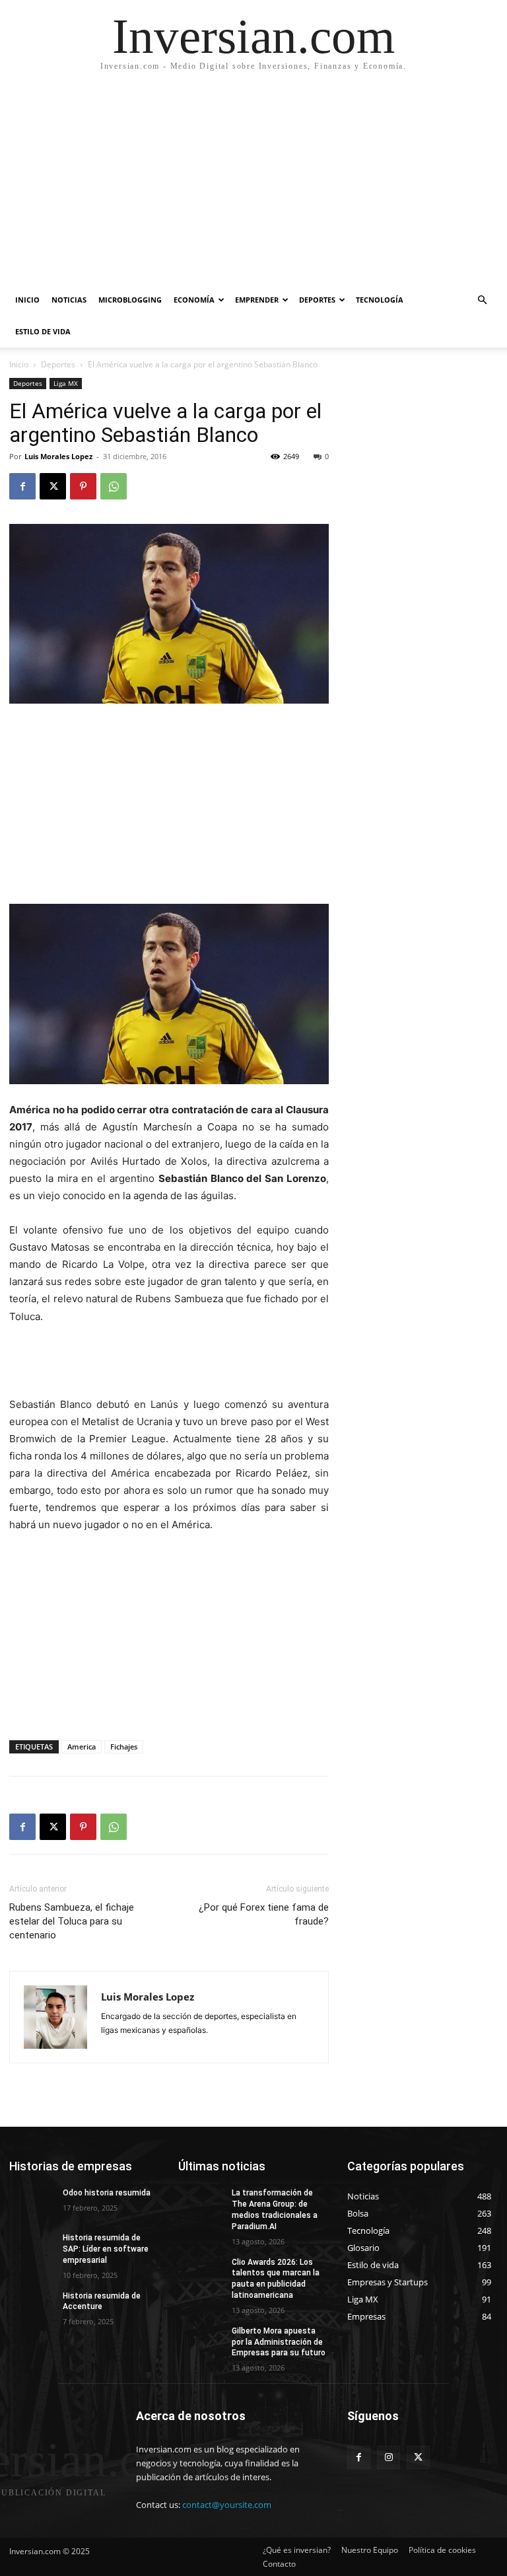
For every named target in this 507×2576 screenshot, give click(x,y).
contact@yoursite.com (227, 2505)
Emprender (257, 300)
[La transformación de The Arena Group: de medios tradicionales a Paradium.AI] (201, 2203)
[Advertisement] (253, 185)
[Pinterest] (83, 486)
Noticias (69, 300)
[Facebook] (22, 486)
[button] (482, 300)
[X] (53, 486)
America (82, 1747)
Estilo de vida (43, 331)
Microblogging (130, 300)
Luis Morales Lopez (58, 456)
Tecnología (380, 300)
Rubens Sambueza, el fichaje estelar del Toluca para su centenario (72, 1921)
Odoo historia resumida (107, 2193)
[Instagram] (389, 2457)
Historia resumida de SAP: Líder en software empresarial (106, 2249)
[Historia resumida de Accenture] (32, 2306)
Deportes (317, 300)
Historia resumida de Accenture (102, 2301)
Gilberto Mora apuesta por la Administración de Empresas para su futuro (279, 2342)
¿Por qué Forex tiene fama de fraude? (264, 1914)
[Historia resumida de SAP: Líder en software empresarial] (32, 2248)
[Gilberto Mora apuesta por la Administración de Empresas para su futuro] (201, 2341)
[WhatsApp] (114, 486)
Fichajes (124, 1747)
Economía (194, 300)
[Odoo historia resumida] (32, 2203)
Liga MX (66, 383)
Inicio (27, 300)
